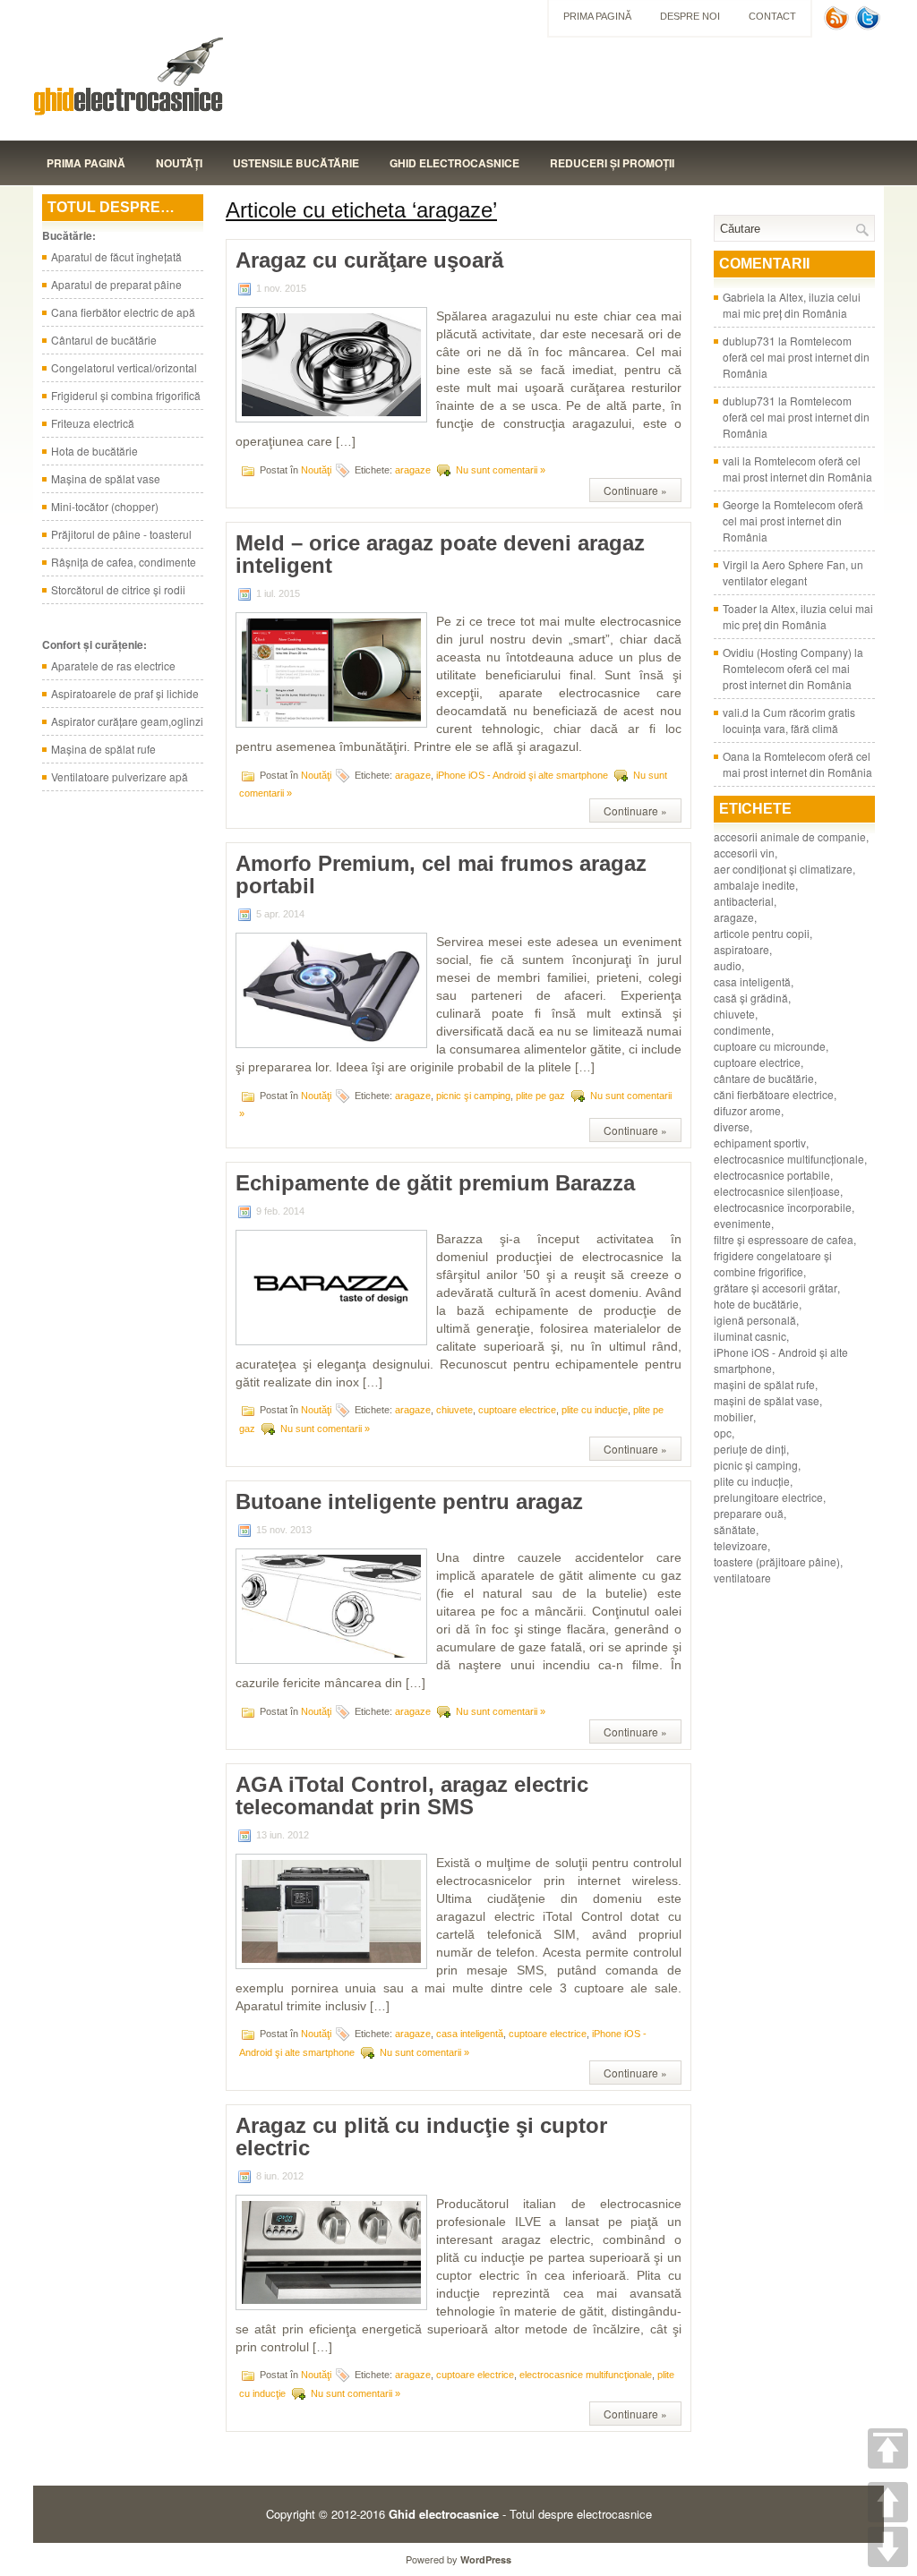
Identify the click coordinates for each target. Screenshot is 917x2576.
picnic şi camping (473, 1095)
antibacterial (744, 901)
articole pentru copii (762, 933)
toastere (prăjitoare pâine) (777, 1561)
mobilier (733, 1416)
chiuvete (454, 1410)
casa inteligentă (470, 2034)
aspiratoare (741, 949)
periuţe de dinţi (750, 1449)
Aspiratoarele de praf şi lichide (125, 693)
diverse (732, 1126)
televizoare (741, 1545)
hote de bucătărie (756, 1304)
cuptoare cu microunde (770, 1046)
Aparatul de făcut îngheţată (116, 256)
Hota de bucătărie (94, 451)
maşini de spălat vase (767, 1400)
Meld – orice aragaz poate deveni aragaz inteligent (440, 554)
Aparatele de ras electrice (113, 665)
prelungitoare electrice (768, 1497)
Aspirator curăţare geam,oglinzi (127, 721)
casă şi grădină (751, 998)
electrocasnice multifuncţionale (586, 2375)
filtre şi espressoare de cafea (784, 1239)
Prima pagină (597, 16)
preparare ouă (749, 1513)
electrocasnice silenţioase (777, 1191)
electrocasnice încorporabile (783, 1207)
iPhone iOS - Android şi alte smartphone (522, 775)
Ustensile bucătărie (296, 163)
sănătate (735, 1529)
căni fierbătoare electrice (774, 1094)
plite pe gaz (540, 1095)
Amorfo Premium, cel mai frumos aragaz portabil (441, 874)
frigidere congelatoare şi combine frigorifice (773, 1263)
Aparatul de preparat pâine (116, 284)
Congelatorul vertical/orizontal (124, 367)
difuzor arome (747, 1110)
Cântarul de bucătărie (104, 340)
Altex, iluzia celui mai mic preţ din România (792, 305)
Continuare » (635, 490)
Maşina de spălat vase (106, 478)
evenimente (742, 1223)
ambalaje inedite (754, 885)
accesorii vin (744, 853)
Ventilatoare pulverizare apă (120, 776)
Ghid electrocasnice (454, 163)
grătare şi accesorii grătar (776, 1288)
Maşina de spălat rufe (103, 749)
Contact (772, 16)
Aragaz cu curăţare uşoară (369, 260)
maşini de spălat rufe (764, 1384)
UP (888, 2502)
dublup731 (749, 341)
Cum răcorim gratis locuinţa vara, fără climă (789, 720)
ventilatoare (742, 1578)
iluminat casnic (750, 1336)
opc (723, 1433)
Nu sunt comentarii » (501, 470)
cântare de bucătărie (764, 1078)
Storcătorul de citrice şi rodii (118, 589)
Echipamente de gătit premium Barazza (435, 1183)
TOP (888, 2448)
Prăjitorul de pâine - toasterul (121, 534)
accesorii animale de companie (790, 836)
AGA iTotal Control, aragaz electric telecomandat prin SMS (412, 1796)
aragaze (413, 470)
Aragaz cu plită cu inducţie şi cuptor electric (421, 2137)
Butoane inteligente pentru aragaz (409, 1501)
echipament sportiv (760, 1143)
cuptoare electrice (517, 1410)
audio (728, 965)
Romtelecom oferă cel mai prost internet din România (796, 357)
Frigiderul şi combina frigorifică (126, 395)
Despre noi (690, 16)
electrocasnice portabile (772, 1175)
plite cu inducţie (595, 1410)
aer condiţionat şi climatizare (783, 869)
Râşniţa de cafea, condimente (124, 562)
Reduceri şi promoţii (612, 163)
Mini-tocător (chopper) (105, 506)
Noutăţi (179, 163)
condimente (742, 1030)
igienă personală (755, 1320)
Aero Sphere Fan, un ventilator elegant (793, 572)
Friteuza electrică (93, 423)
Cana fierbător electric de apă (123, 312)
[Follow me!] (870, 26)
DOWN (888, 2547)
